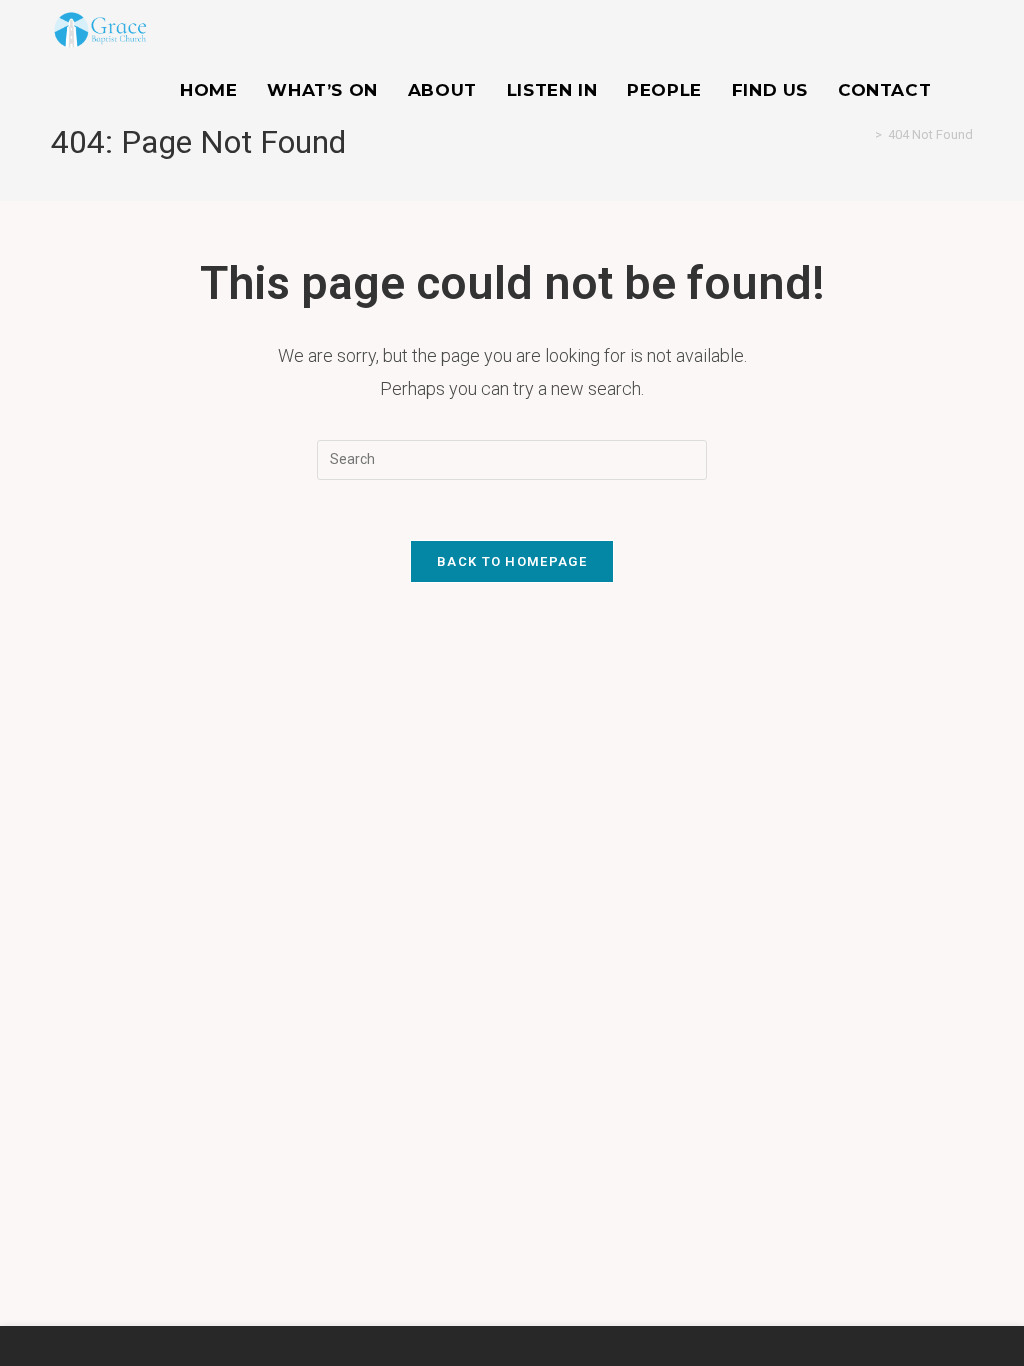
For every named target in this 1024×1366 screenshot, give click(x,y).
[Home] (864, 134)
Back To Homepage (512, 561)
